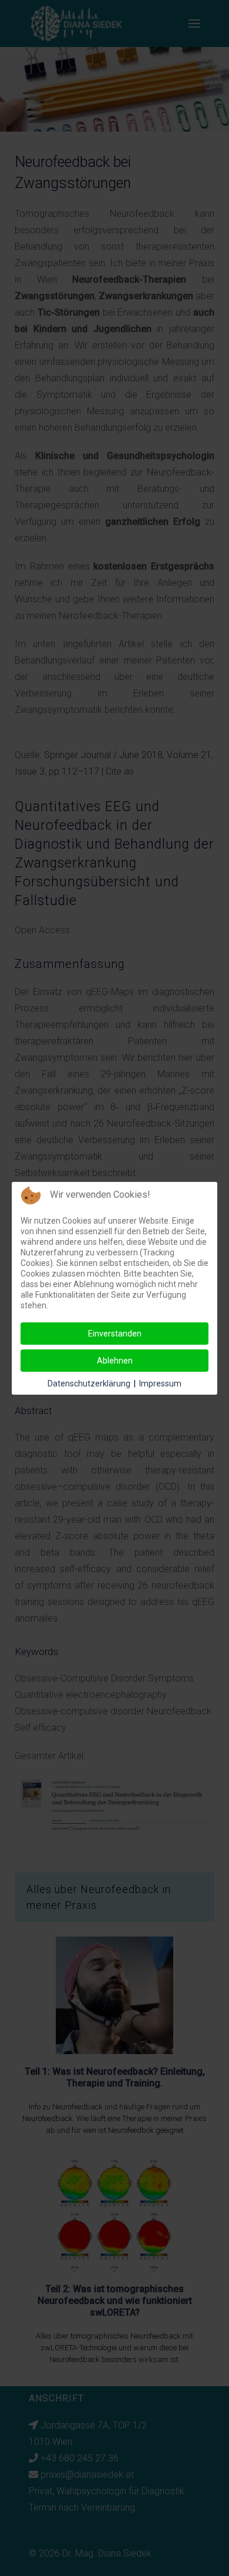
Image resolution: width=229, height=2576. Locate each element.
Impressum (160, 1384)
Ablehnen (115, 1361)
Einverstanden (115, 1334)
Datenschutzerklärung (89, 1384)
